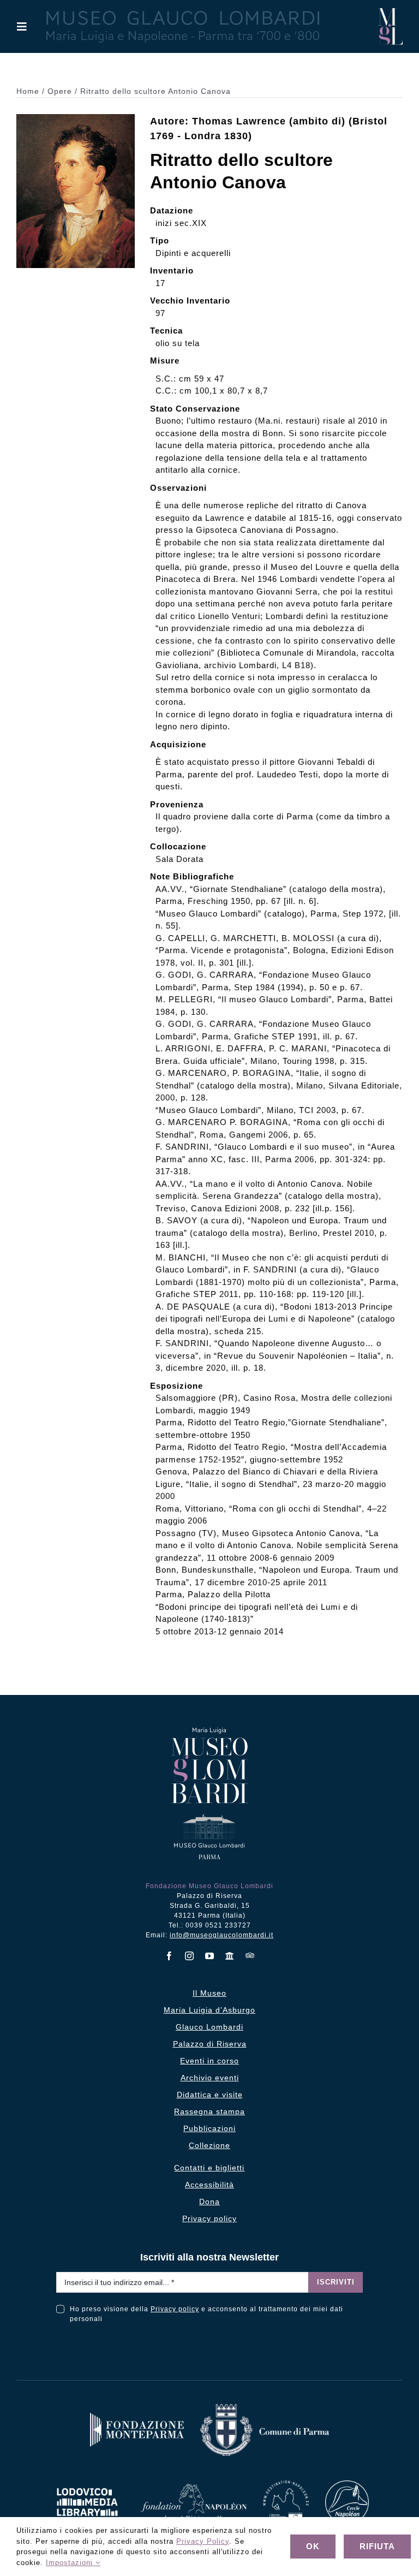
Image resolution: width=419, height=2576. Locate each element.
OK (313, 2546)
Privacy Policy (203, 2541)
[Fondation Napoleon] (194, 2488)
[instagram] (190, 1956)
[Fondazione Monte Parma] (137, 2417)
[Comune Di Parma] (265, 2408)
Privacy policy (175, 2309)
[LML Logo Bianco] (87, 2485)
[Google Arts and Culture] (230, 1956)
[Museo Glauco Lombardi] (390, 12)
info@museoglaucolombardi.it (222, 1935)
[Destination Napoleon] (286, 2485)
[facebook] (169, 1956)
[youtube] (210, 1956)
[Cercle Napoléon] (347, 2485)
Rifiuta (377, 2546)
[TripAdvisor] (250, 1955)
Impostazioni (71, 2563)
